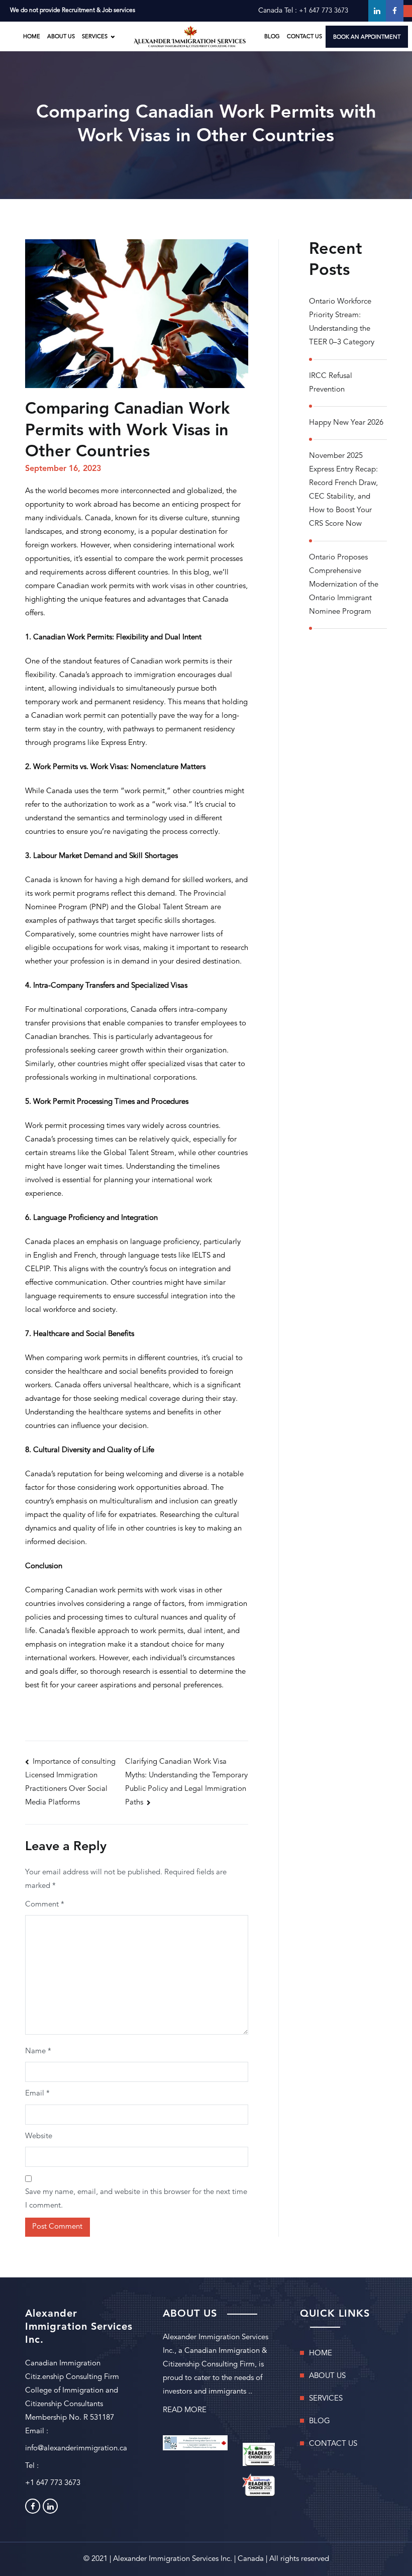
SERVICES (326, 2399)
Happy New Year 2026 (346, 423)
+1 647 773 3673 (324, 11)
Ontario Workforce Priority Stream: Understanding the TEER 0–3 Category (342, 322)
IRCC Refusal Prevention (331, 383)
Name (38, 2052)
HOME (32, 37)
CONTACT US (304, 37)
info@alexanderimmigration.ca (76, 2449)
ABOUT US (61, 37)
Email (37, 2094)
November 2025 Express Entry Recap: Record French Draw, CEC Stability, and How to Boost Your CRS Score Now (343, 490)
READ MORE (185, 2410)
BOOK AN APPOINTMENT (367, 37)
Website (39, 2136)
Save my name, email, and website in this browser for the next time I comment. (136, 2199)
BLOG (272, 37)
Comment (45, 1905)
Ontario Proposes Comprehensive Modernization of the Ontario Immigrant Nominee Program (344, 585)
